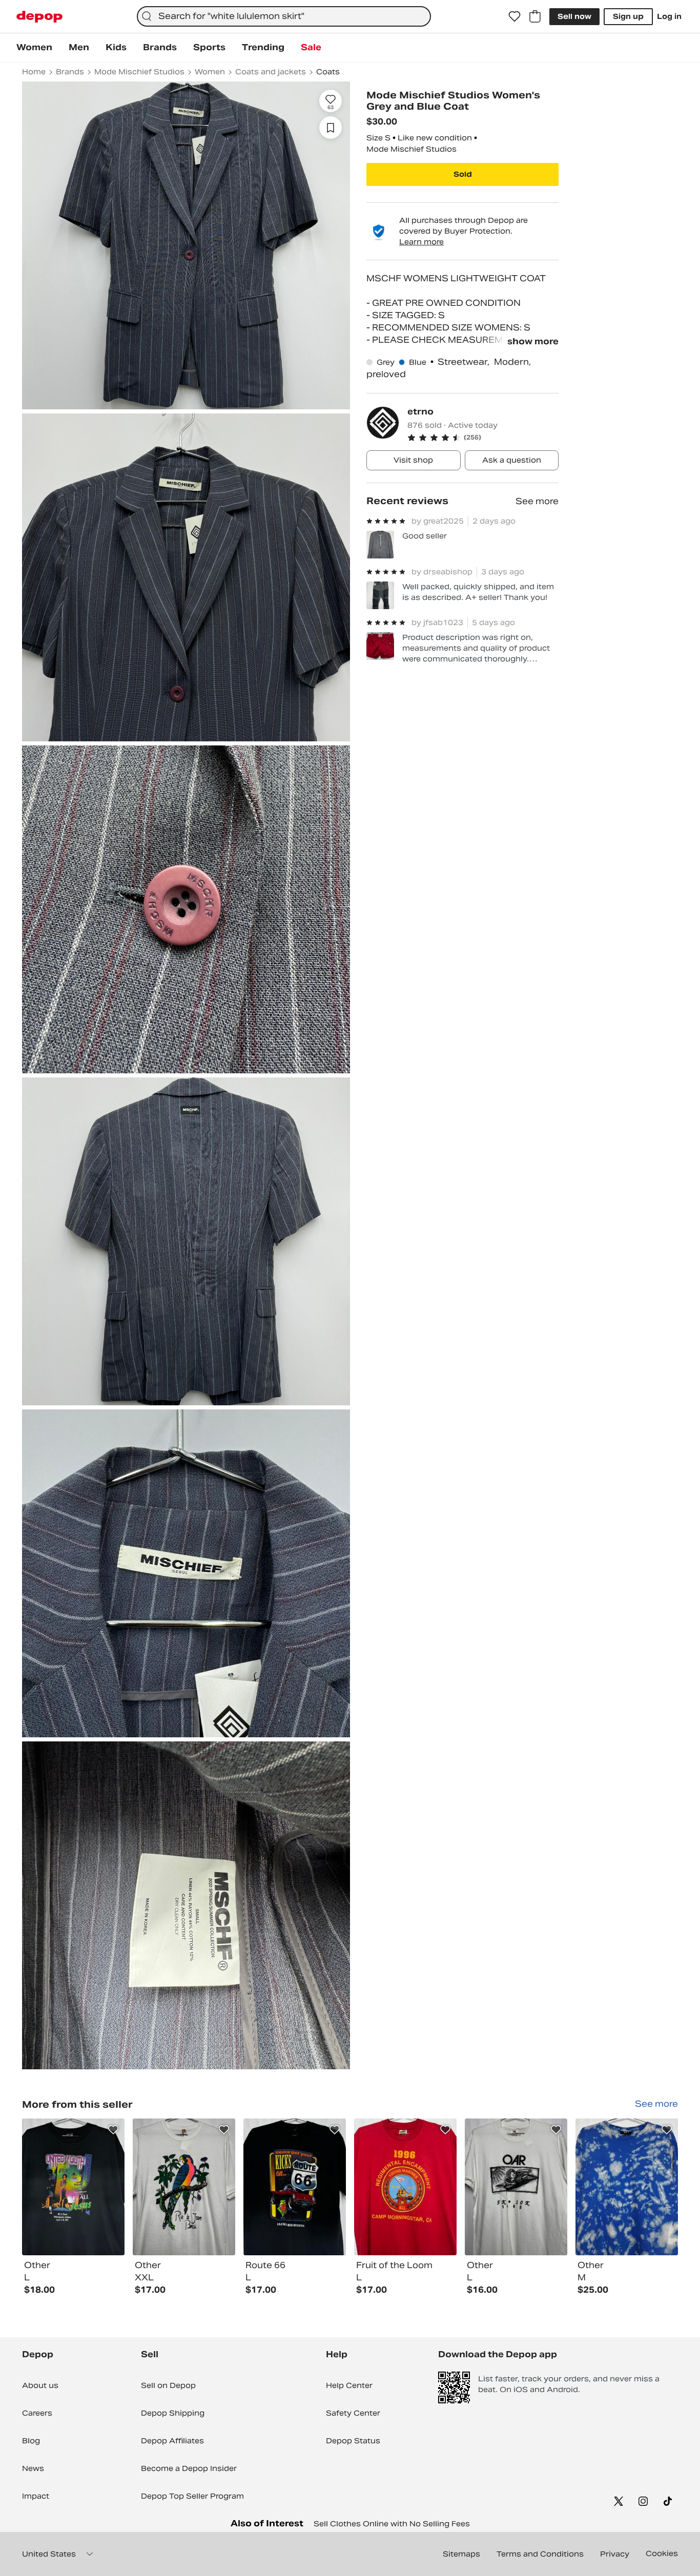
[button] (483, 438)
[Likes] (514, 16)
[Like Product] (113, 2130)
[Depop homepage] (39, 17)
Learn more (421, 242)
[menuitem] (34, 48)
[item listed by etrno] (73, 2187)
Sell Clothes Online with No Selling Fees (392, 2524)
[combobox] (284, 16)
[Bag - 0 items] (535, 16)
